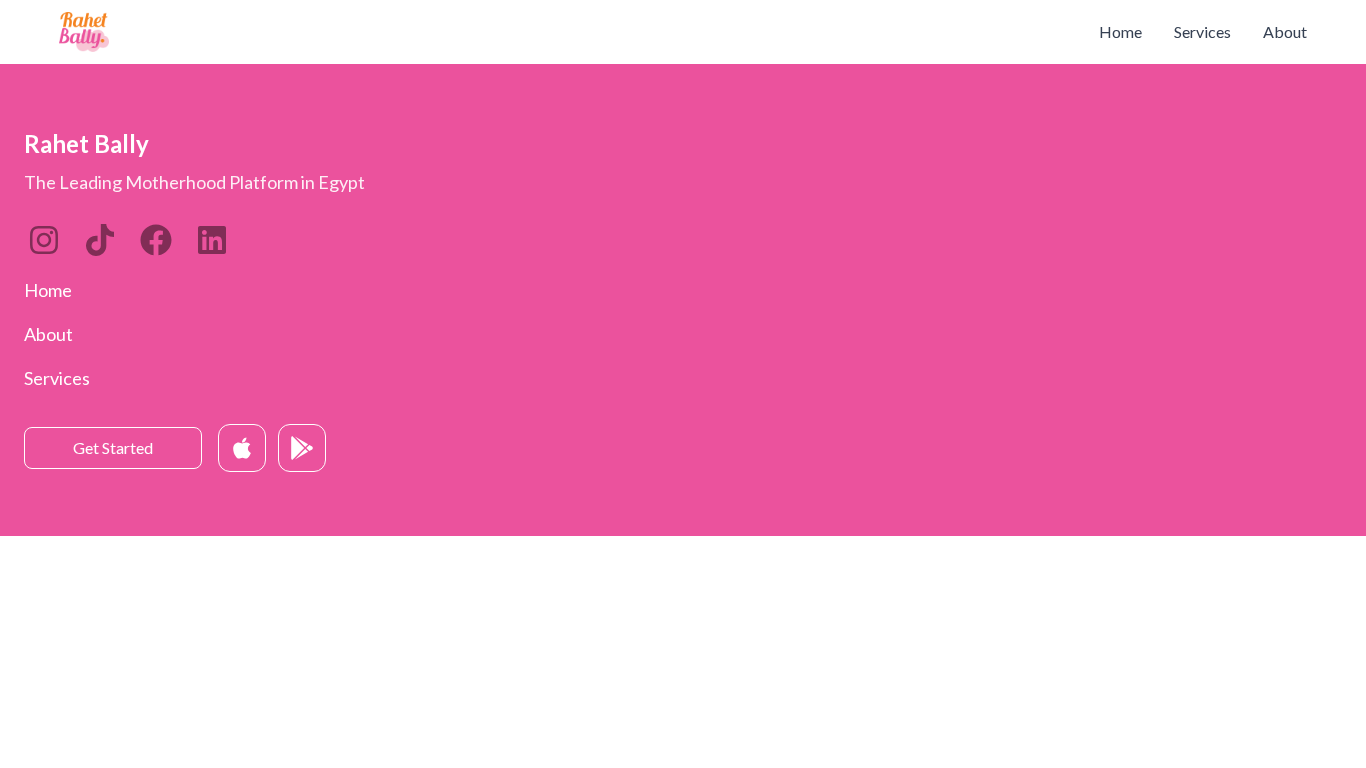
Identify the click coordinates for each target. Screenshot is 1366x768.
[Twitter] (156, 240)
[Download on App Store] (242, 448)
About (1285, 31)
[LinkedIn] (100, 240)
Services (1202, 31)
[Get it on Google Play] (302, 448)
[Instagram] (44, 240)
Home (1120, 31)
